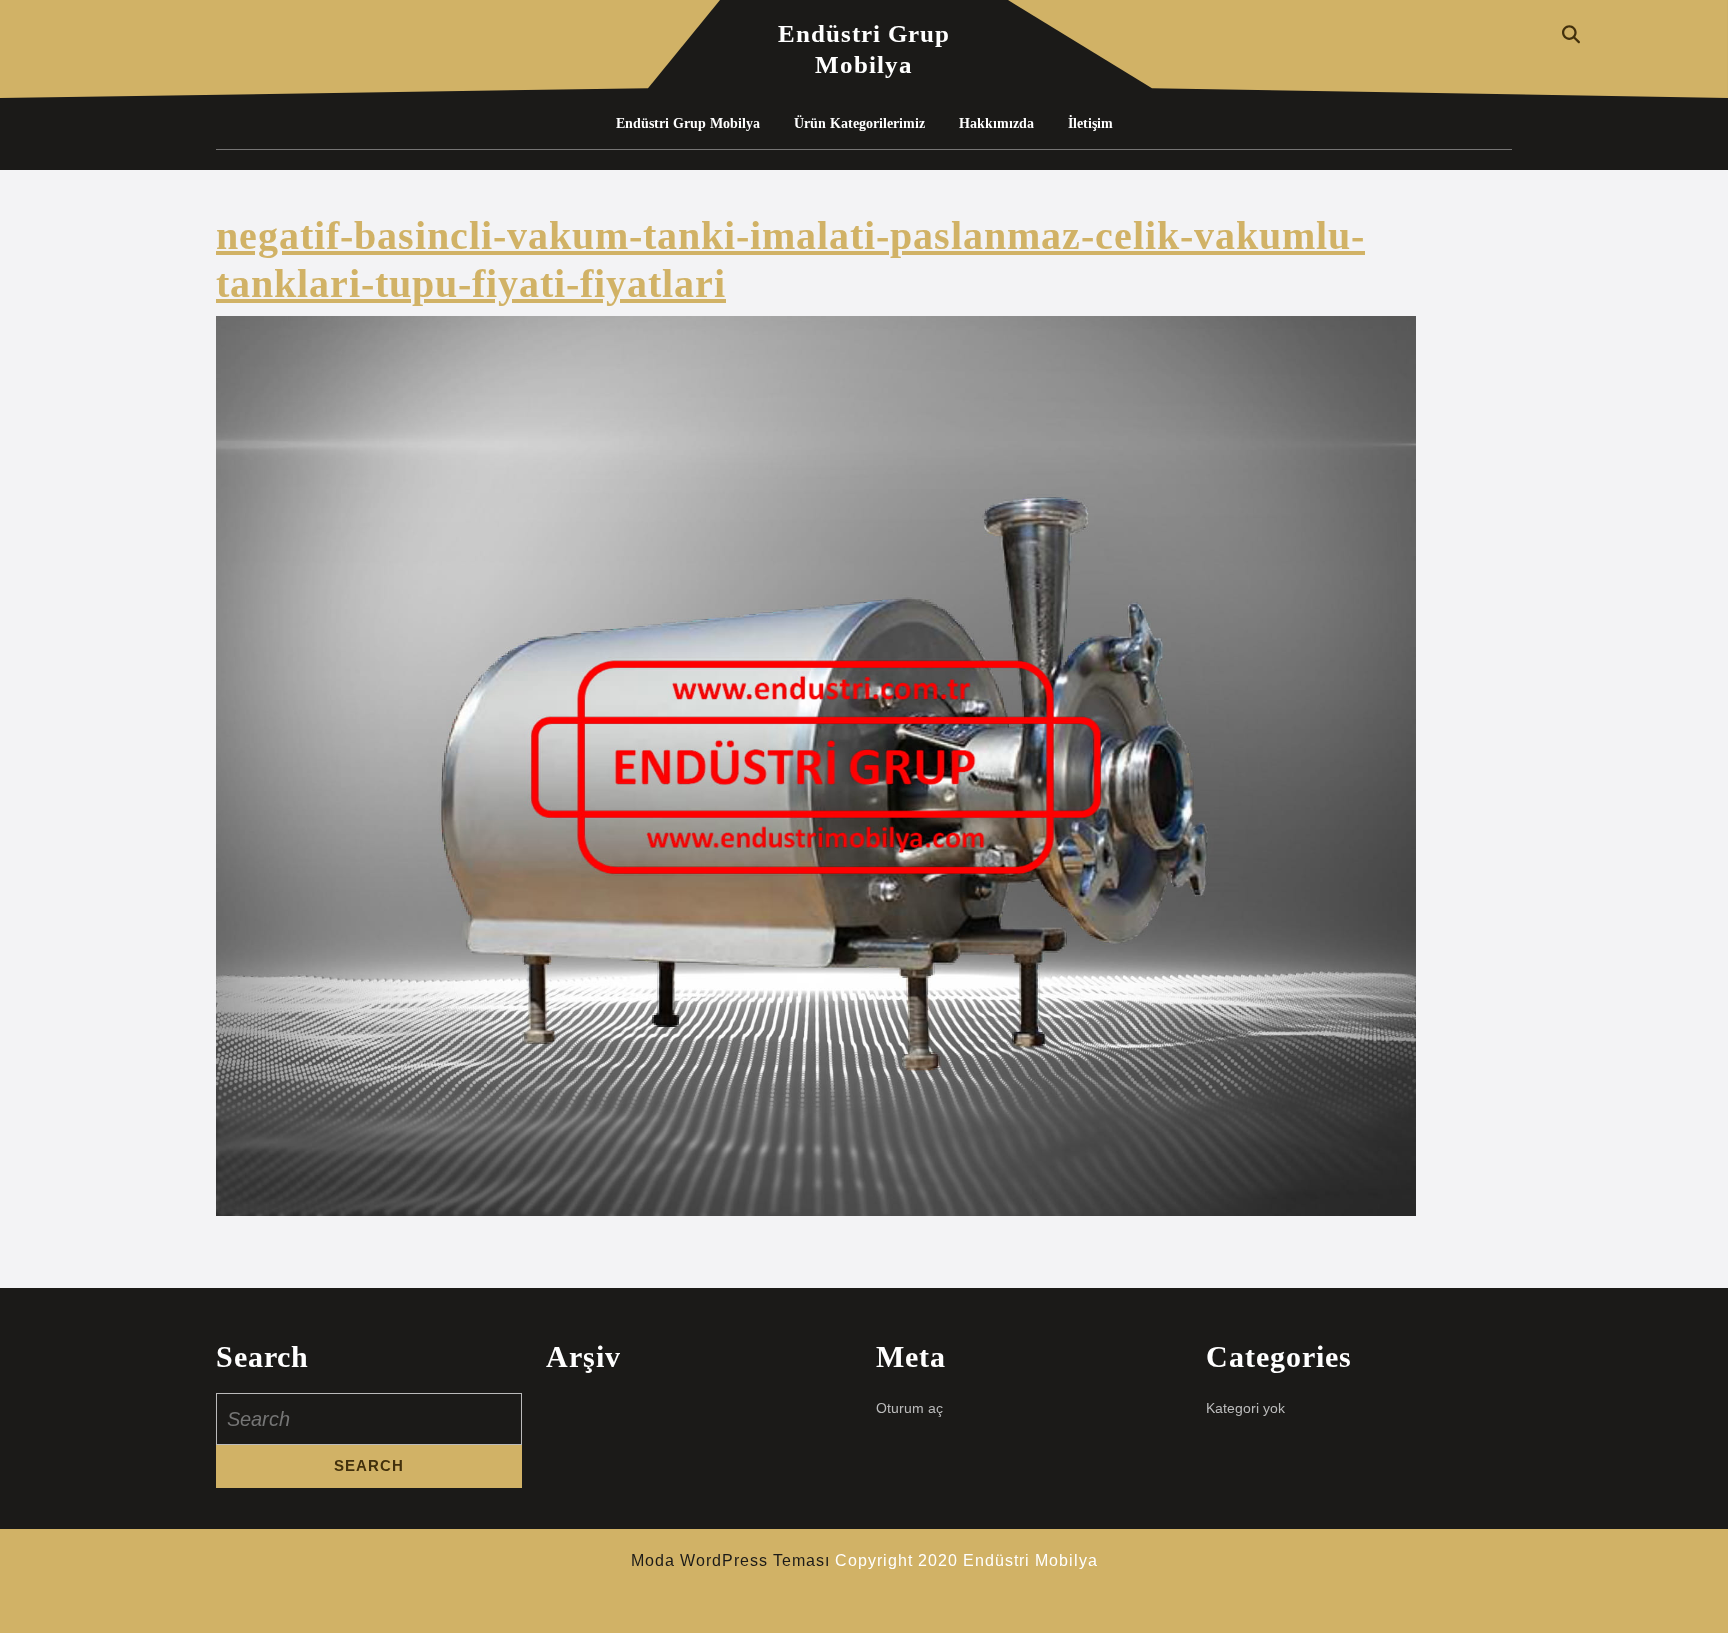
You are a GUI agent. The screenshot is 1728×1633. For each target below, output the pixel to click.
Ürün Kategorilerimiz (859, 123)
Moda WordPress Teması (730, 1560)
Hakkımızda (996, 123)
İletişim (1090, 123)
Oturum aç (909, 1408)
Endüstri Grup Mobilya (688, 123)
